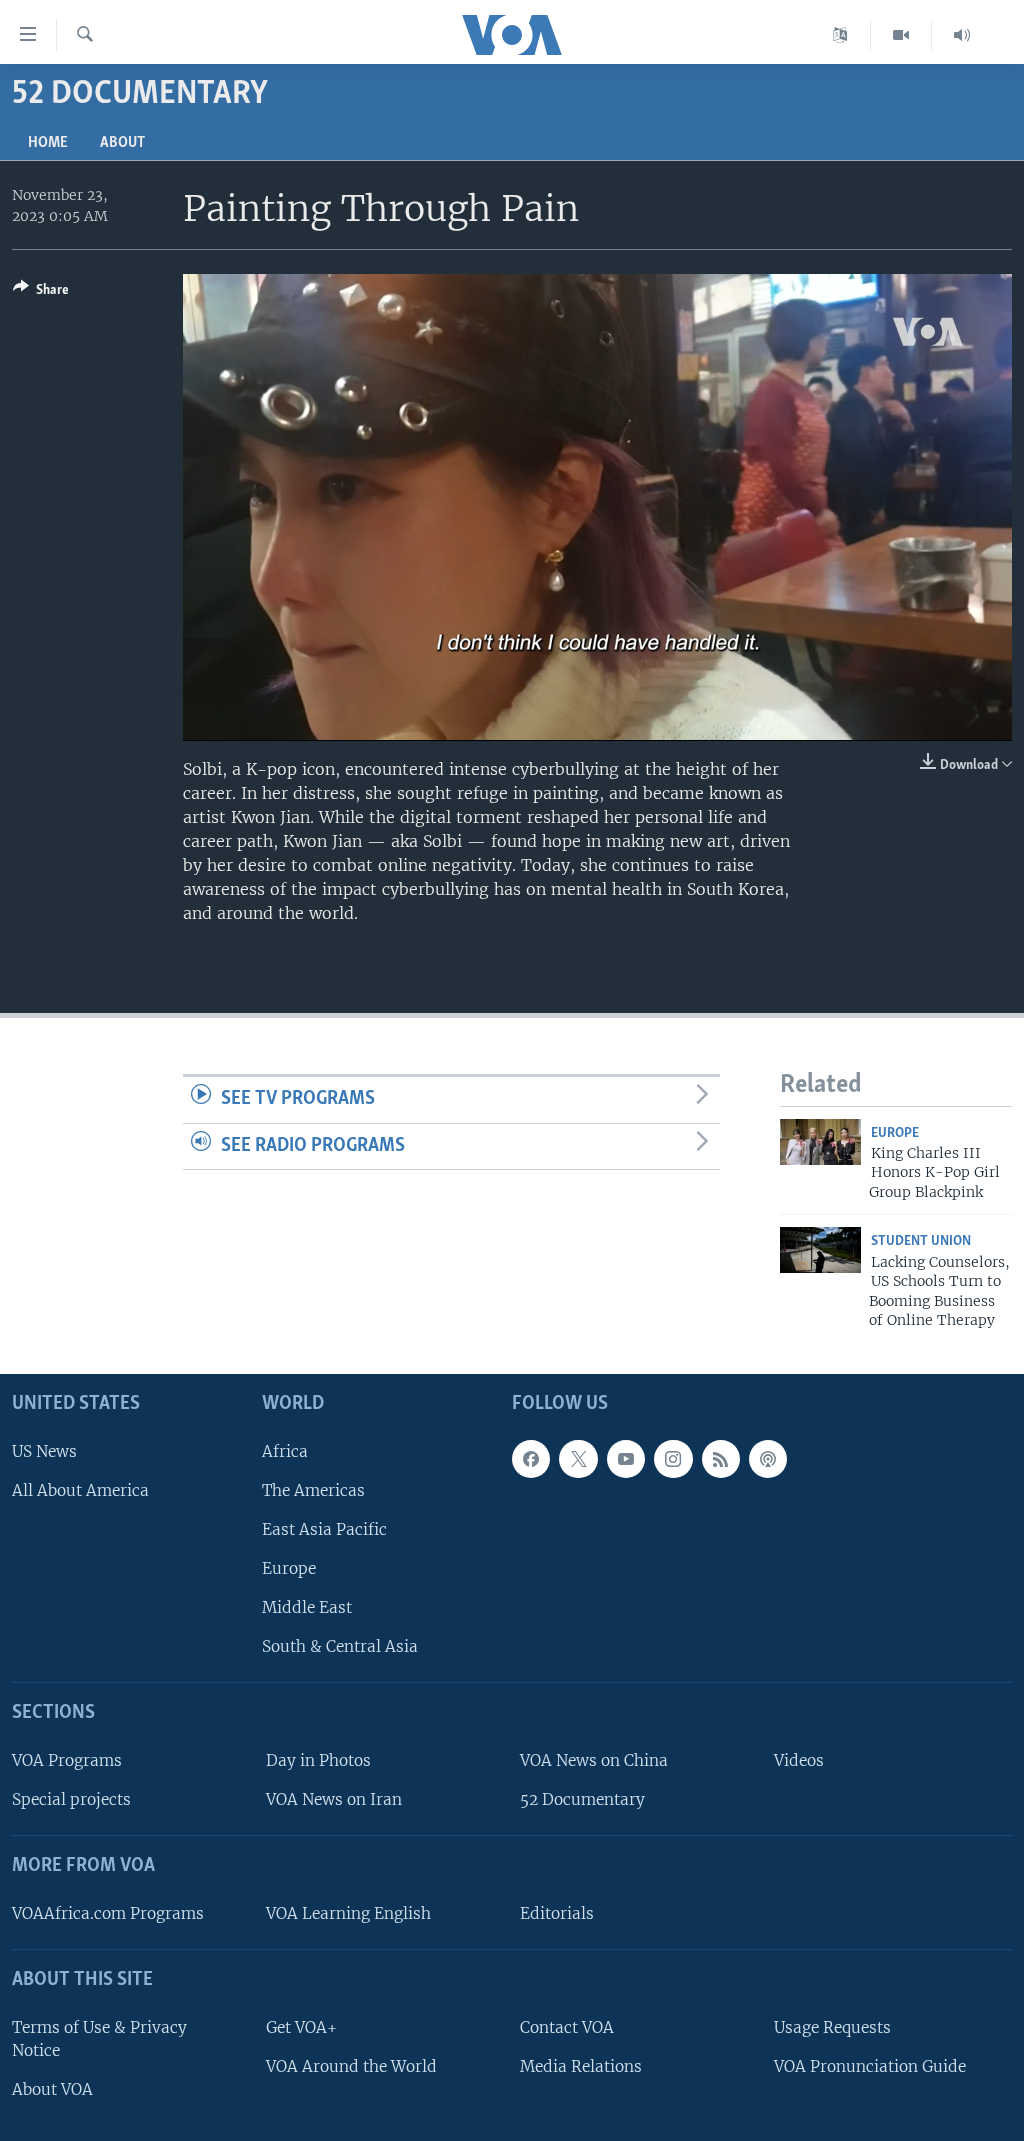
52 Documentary (582, 1800)
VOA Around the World (351, 2066)
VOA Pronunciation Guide (870, 2066)
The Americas (313, 1490)
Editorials (557, 1913)
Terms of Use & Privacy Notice (99, 2039)
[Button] (41, 293)
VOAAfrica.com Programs (108, 1913)
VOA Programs (67, 1760)
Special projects (71, 1800)
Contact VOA (567, 2027)
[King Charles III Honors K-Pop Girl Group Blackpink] (820, 1142)
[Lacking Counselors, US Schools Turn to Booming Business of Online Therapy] (820, 1250)
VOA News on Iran (334, 1800)
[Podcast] (768, 1459)
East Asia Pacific (324, 1529)
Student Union (921, 1241)
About (122, 143)
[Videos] (901, 35)
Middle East (307, 1608)
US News (44, 1451)
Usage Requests (832, 2027)
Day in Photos (318, 1760)
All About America (80, 1490)
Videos (799, 1760)
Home (48, 143)
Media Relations (581, 2066)
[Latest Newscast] (962, 35)
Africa (285, 1451)
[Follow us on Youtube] (626, 1459)
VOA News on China (594, 1760)
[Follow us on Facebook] (531, 1459)
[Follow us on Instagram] (673, 1459)
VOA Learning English (348, 1913)
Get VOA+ (301, 2027)
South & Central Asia (340, 1647)
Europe (895, 1133)
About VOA (52, 2089)
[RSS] (721, 1459)
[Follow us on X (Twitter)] (578, 1459)
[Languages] (840, 35)
